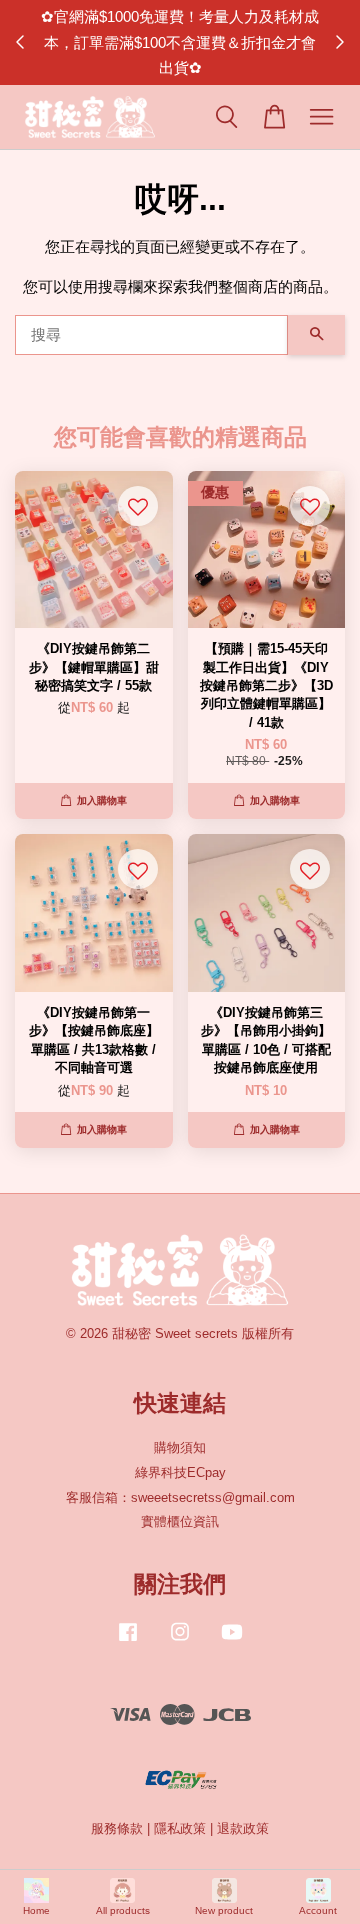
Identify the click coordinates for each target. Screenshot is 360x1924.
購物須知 (180, 1447)
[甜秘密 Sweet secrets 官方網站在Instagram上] (180, 1641)
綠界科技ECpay (180, 1472)
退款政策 (243, 1828)
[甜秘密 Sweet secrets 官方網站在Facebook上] (128, 1641)
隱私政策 (180, 1828)
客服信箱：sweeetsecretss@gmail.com (180, 1497)
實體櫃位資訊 (180, 1521)
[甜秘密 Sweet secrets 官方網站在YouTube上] (232, 1641)
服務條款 (117, 1828)
